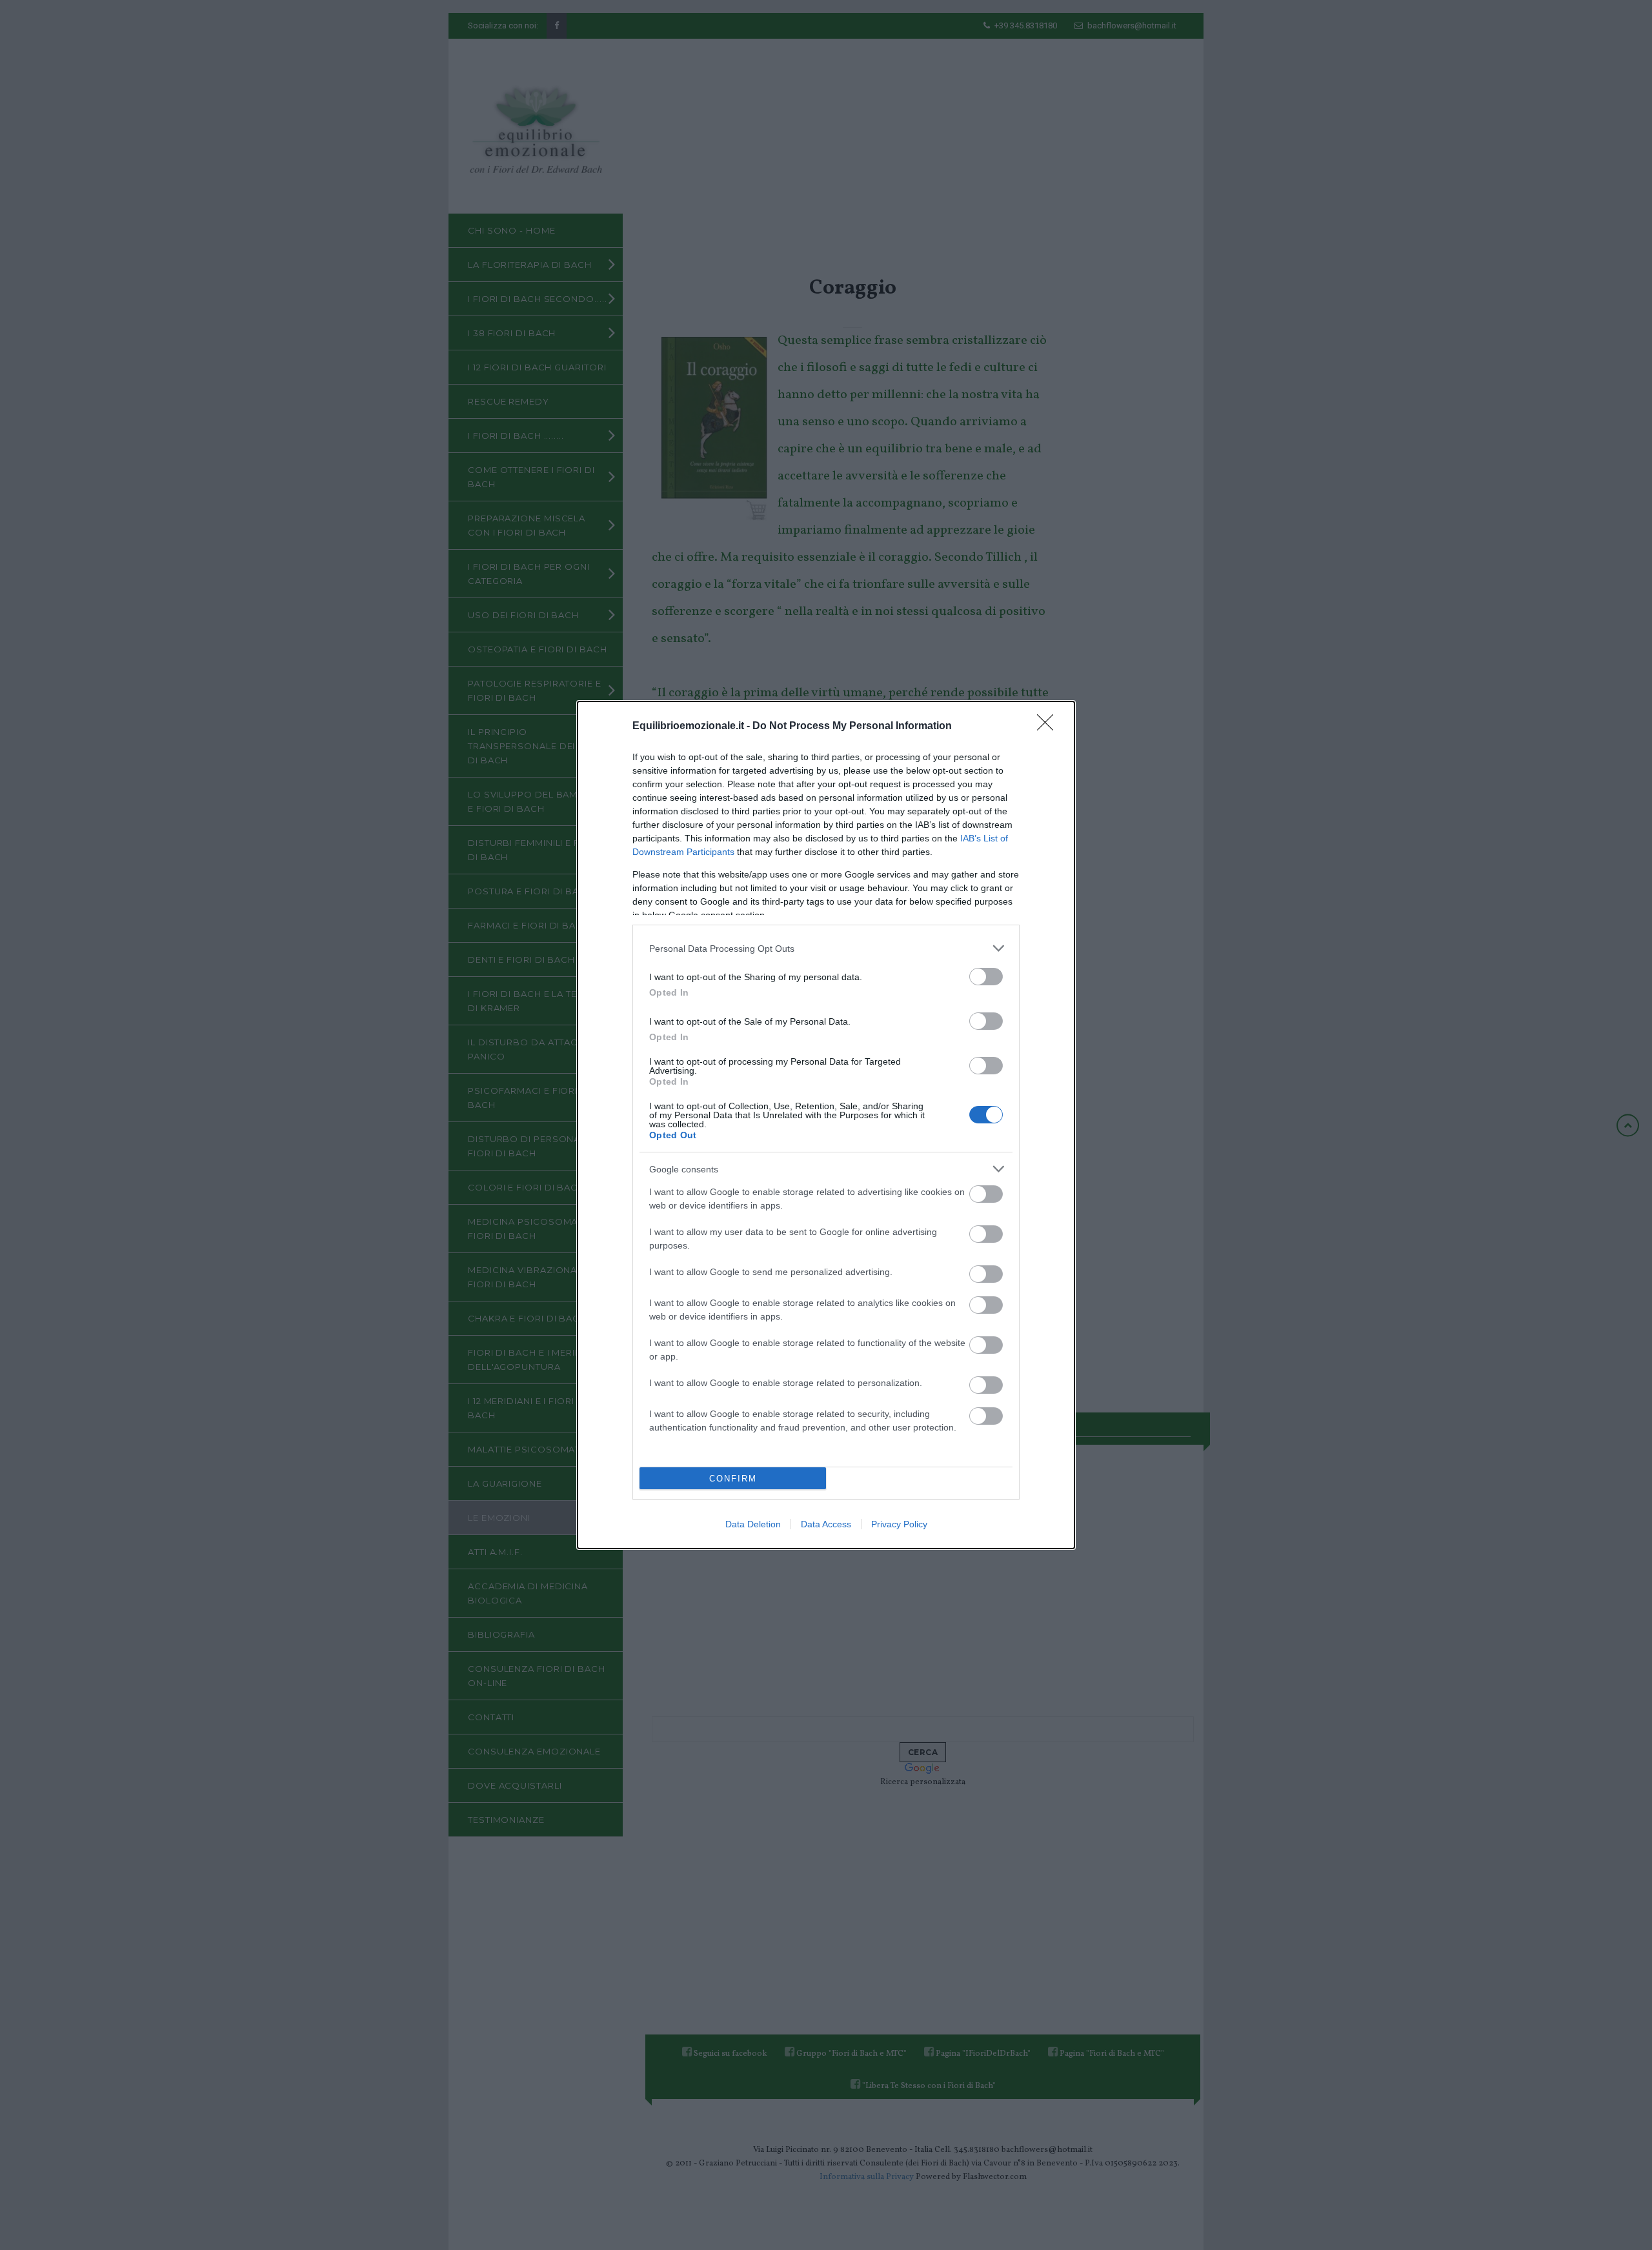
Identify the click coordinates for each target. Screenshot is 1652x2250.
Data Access (826, 1524)
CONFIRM (733, 1479)
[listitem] (826, 948)
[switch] (986, 977)
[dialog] (826, 1125)
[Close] (1049, 727)
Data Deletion (753, 1524)
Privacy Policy (899, 1524)
